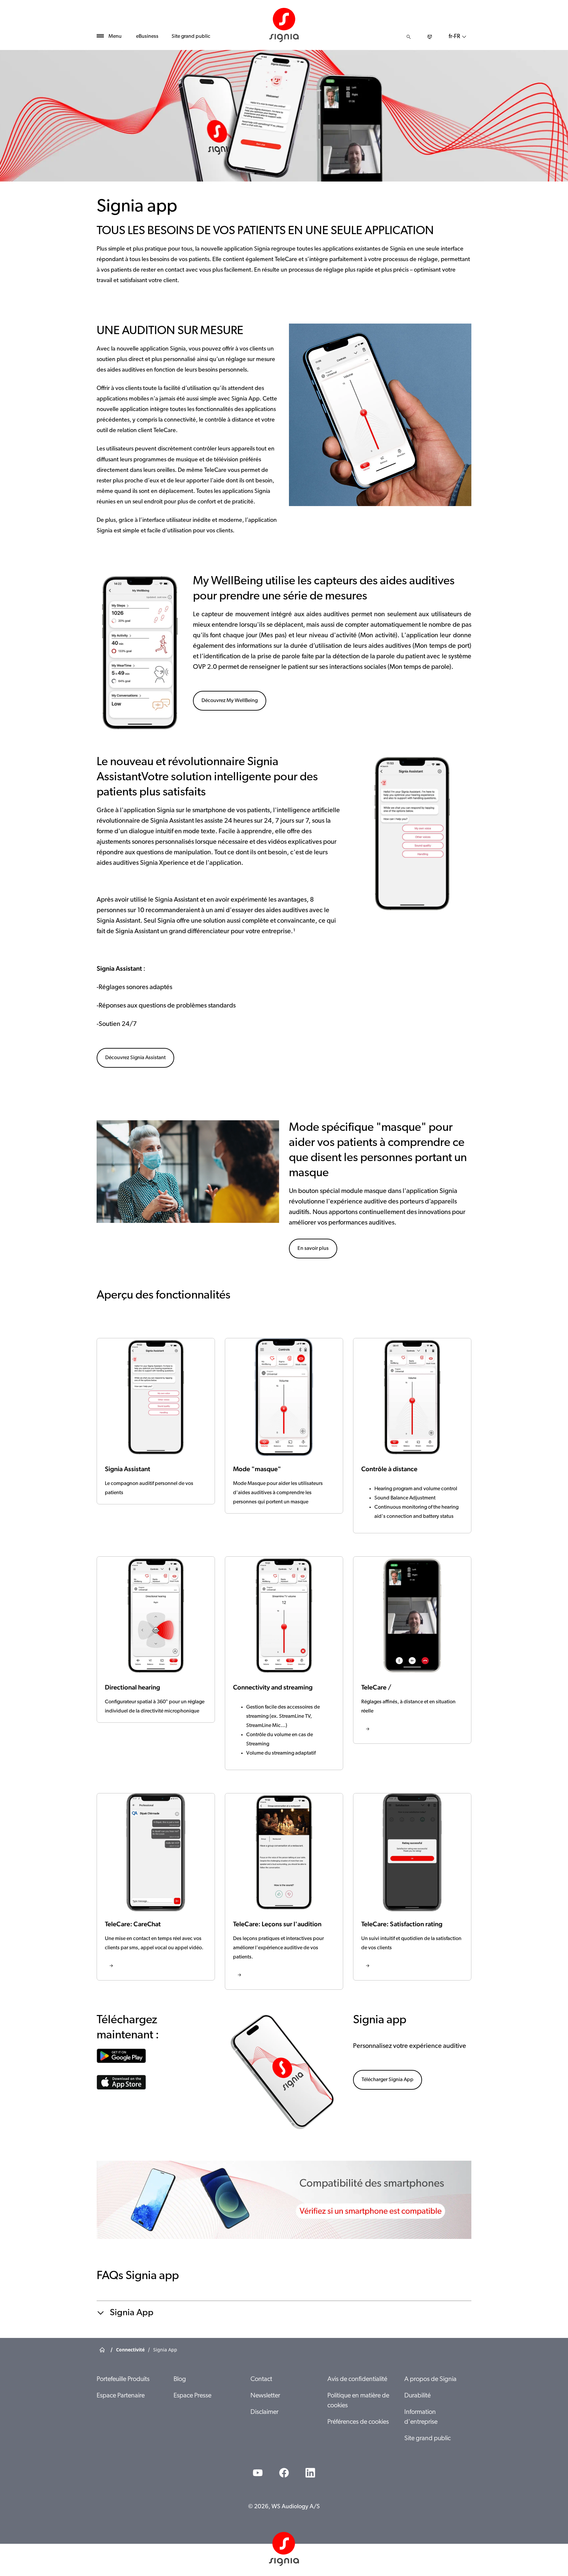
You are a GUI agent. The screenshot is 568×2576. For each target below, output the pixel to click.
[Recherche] (409, 37)
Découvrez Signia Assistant (135, 1058)
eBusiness (147, 36)
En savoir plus (313, 1249)
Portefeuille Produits (123, 2379)
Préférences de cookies (358, 2422)
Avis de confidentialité (357, 2379)
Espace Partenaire (121, 2396)
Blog (180, 2379)
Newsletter (265, 2396)
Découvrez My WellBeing (230, 701)
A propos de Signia (430, 2379)
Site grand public (191, 36)
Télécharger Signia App (388, 2080)
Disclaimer (264, 2412)
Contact (261, 2379)
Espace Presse (192, 2396)
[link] (412, 1650)
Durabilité (417, 2396)
